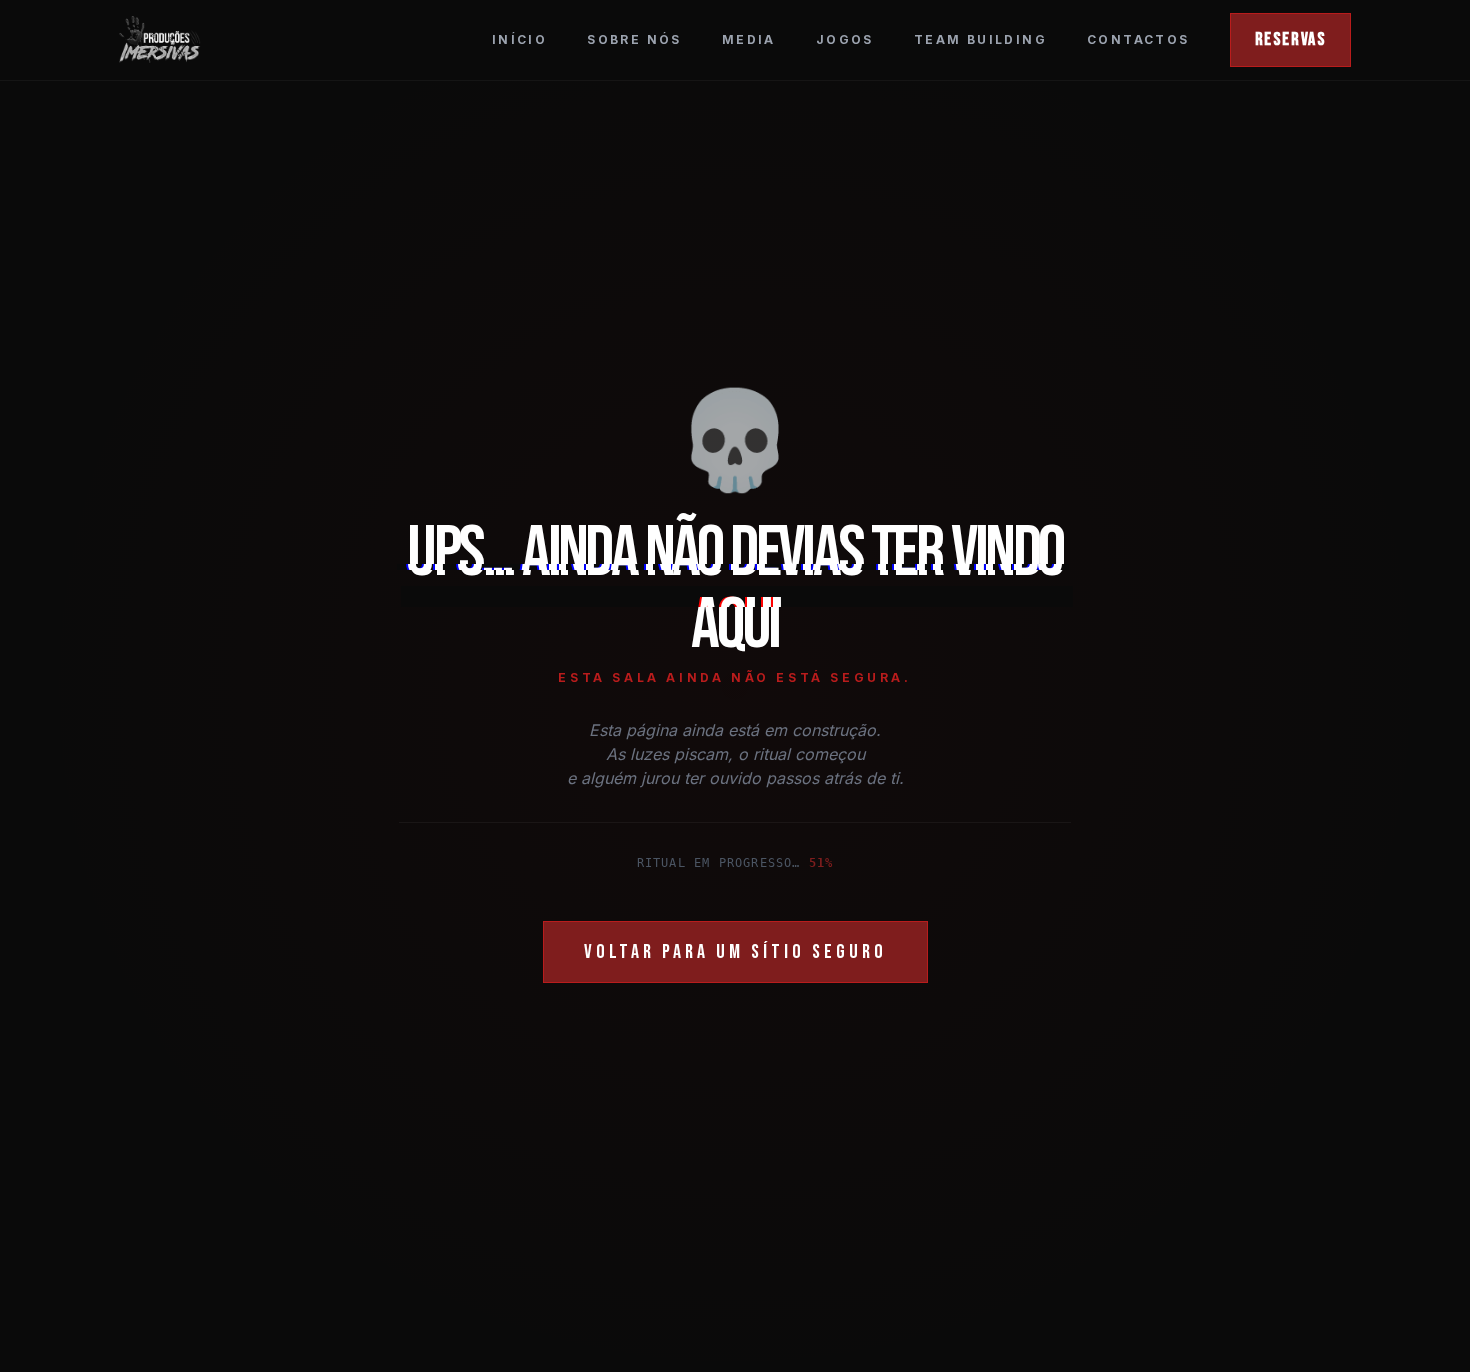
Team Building (980, 39)
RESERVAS (1290, 39)
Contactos (1138, 39)
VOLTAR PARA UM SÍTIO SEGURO (735, 952)
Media (749, 39)
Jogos (845, 39)
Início (519, 39)
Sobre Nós (634, 39)
